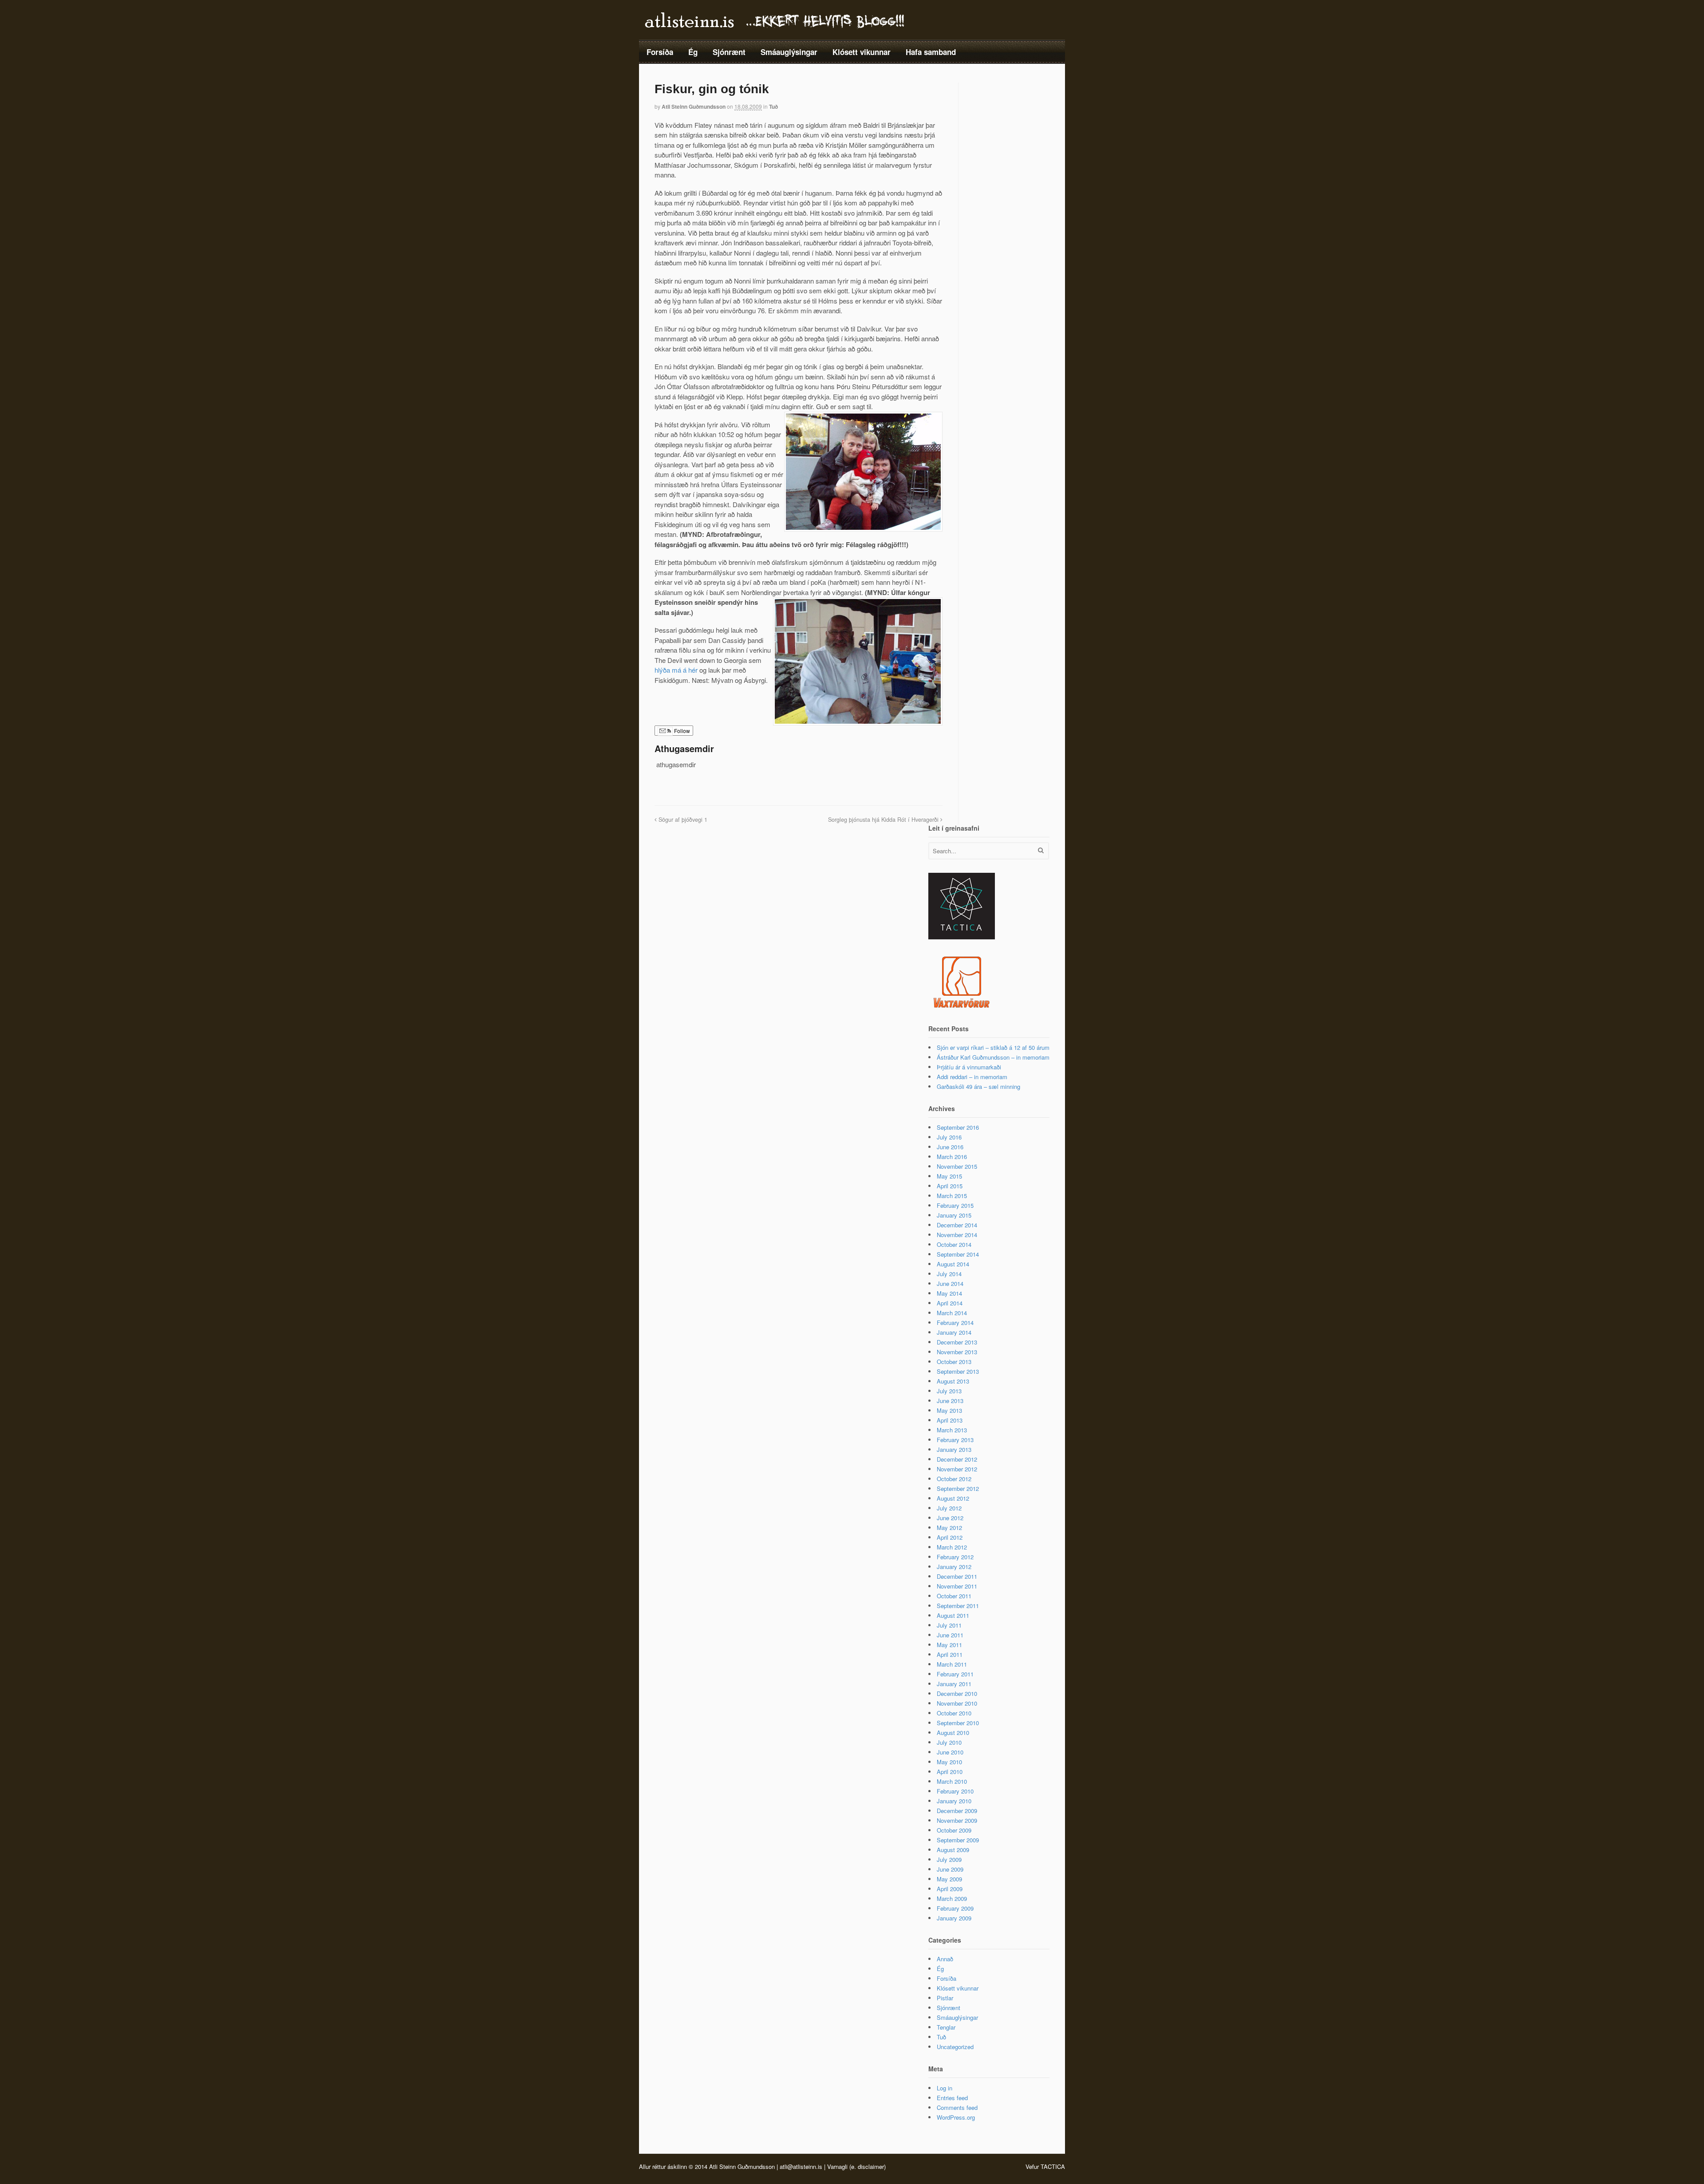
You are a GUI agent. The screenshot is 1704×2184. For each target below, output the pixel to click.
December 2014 (957, 1225)
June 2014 (950, 1283)
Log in (945, 2088)
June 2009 (950, 1869)
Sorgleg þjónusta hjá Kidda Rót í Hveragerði (884, 820)
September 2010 (958, 1723)
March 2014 (952, 1313)
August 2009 (953, 1850)
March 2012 (952, 1547)
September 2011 (958, 1606)
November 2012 (957, 1469)
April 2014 (950, 1303)
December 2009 (957, 1811)
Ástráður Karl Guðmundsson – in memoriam (993, 1057)
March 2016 (952, 1157)
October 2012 (954, 1479)
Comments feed (957, 2107)
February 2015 (955, 1205)
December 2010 (957, 1693)
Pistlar (945, 1998)
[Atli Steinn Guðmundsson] (776, 26)
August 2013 (953, 1381)
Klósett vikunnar (862, 52)
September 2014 (958, 1254)
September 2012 (958, 1488)
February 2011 (955, 1674)
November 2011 (957, 1586)
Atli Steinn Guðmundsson (694, 106)
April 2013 (950, 1420)
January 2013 (954, 1449)
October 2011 (954, 1596)
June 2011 (950, 1635)
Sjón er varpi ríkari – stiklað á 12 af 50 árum (993, 1047)
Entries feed (952, 2098)
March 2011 (952, 1664)
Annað (945, 1959)
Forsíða (660, 52)
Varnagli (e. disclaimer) (856, 2166)
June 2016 (950, 1147)
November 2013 (957, 1352)
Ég (693, 52)
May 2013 (949, 1410)
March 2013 (952, 1430)
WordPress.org (956, 2117)
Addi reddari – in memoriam (972, 1077)
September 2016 (958, 1127)
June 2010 (950, 1752)
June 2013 (950, 1401)
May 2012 (949, 1528)
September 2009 (958, 1840)
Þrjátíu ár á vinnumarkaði (969, 1067)
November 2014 (957, 1235)
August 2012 (953, 1498)
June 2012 (950, 1518)
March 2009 (952, 1898)
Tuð (773, 106)
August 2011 (953, 1615)
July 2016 (949, 1137)
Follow (681, 731)
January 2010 (954, 1801)
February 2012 (955, 1557)
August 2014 (953, 1264)
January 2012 (954, 1567)
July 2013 (949, 1391)
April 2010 (950, 1772)
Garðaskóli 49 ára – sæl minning (978, 1086)
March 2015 (952, 1196)
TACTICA (1053, 2166)
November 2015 (957, 1166)
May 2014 (949, 1293)
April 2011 (950, 1654)
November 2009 (957, 1820)
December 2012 (957, 1459)
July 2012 (949, 1508)
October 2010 (954, 1713)
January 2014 (954, 1332)
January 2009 (954, 1918)
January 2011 (954, 1684)
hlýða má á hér (676, 670)
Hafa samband (931, 52)
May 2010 (949, 1762)
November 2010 (957, 1703)
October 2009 (954, 1830)
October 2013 (954, 1362)
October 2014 (954, 1244)
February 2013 (955, 1440)
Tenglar (946, 2027)
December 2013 (957, 1342)
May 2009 (949, 1879)
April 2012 (950, 1537)
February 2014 (955, 1323)
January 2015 (954, 1215)
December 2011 (957, 1576)
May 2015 (949, 1176)
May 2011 (949, 1645)
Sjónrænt (729, 52)
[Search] (1041, 850)
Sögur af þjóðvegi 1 (682, 820)
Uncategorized (955, 2047)
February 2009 (955, 1908)
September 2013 (958, 1371)
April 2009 (950, 1889)
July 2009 (949, 1859)
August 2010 (953, 1733)
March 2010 (952, 1781)
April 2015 (950, 1186)
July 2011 (949, 1625)
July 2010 (949, 1742)
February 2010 (955, 1791)
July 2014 (949, 1274)
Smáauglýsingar (789, 52)
